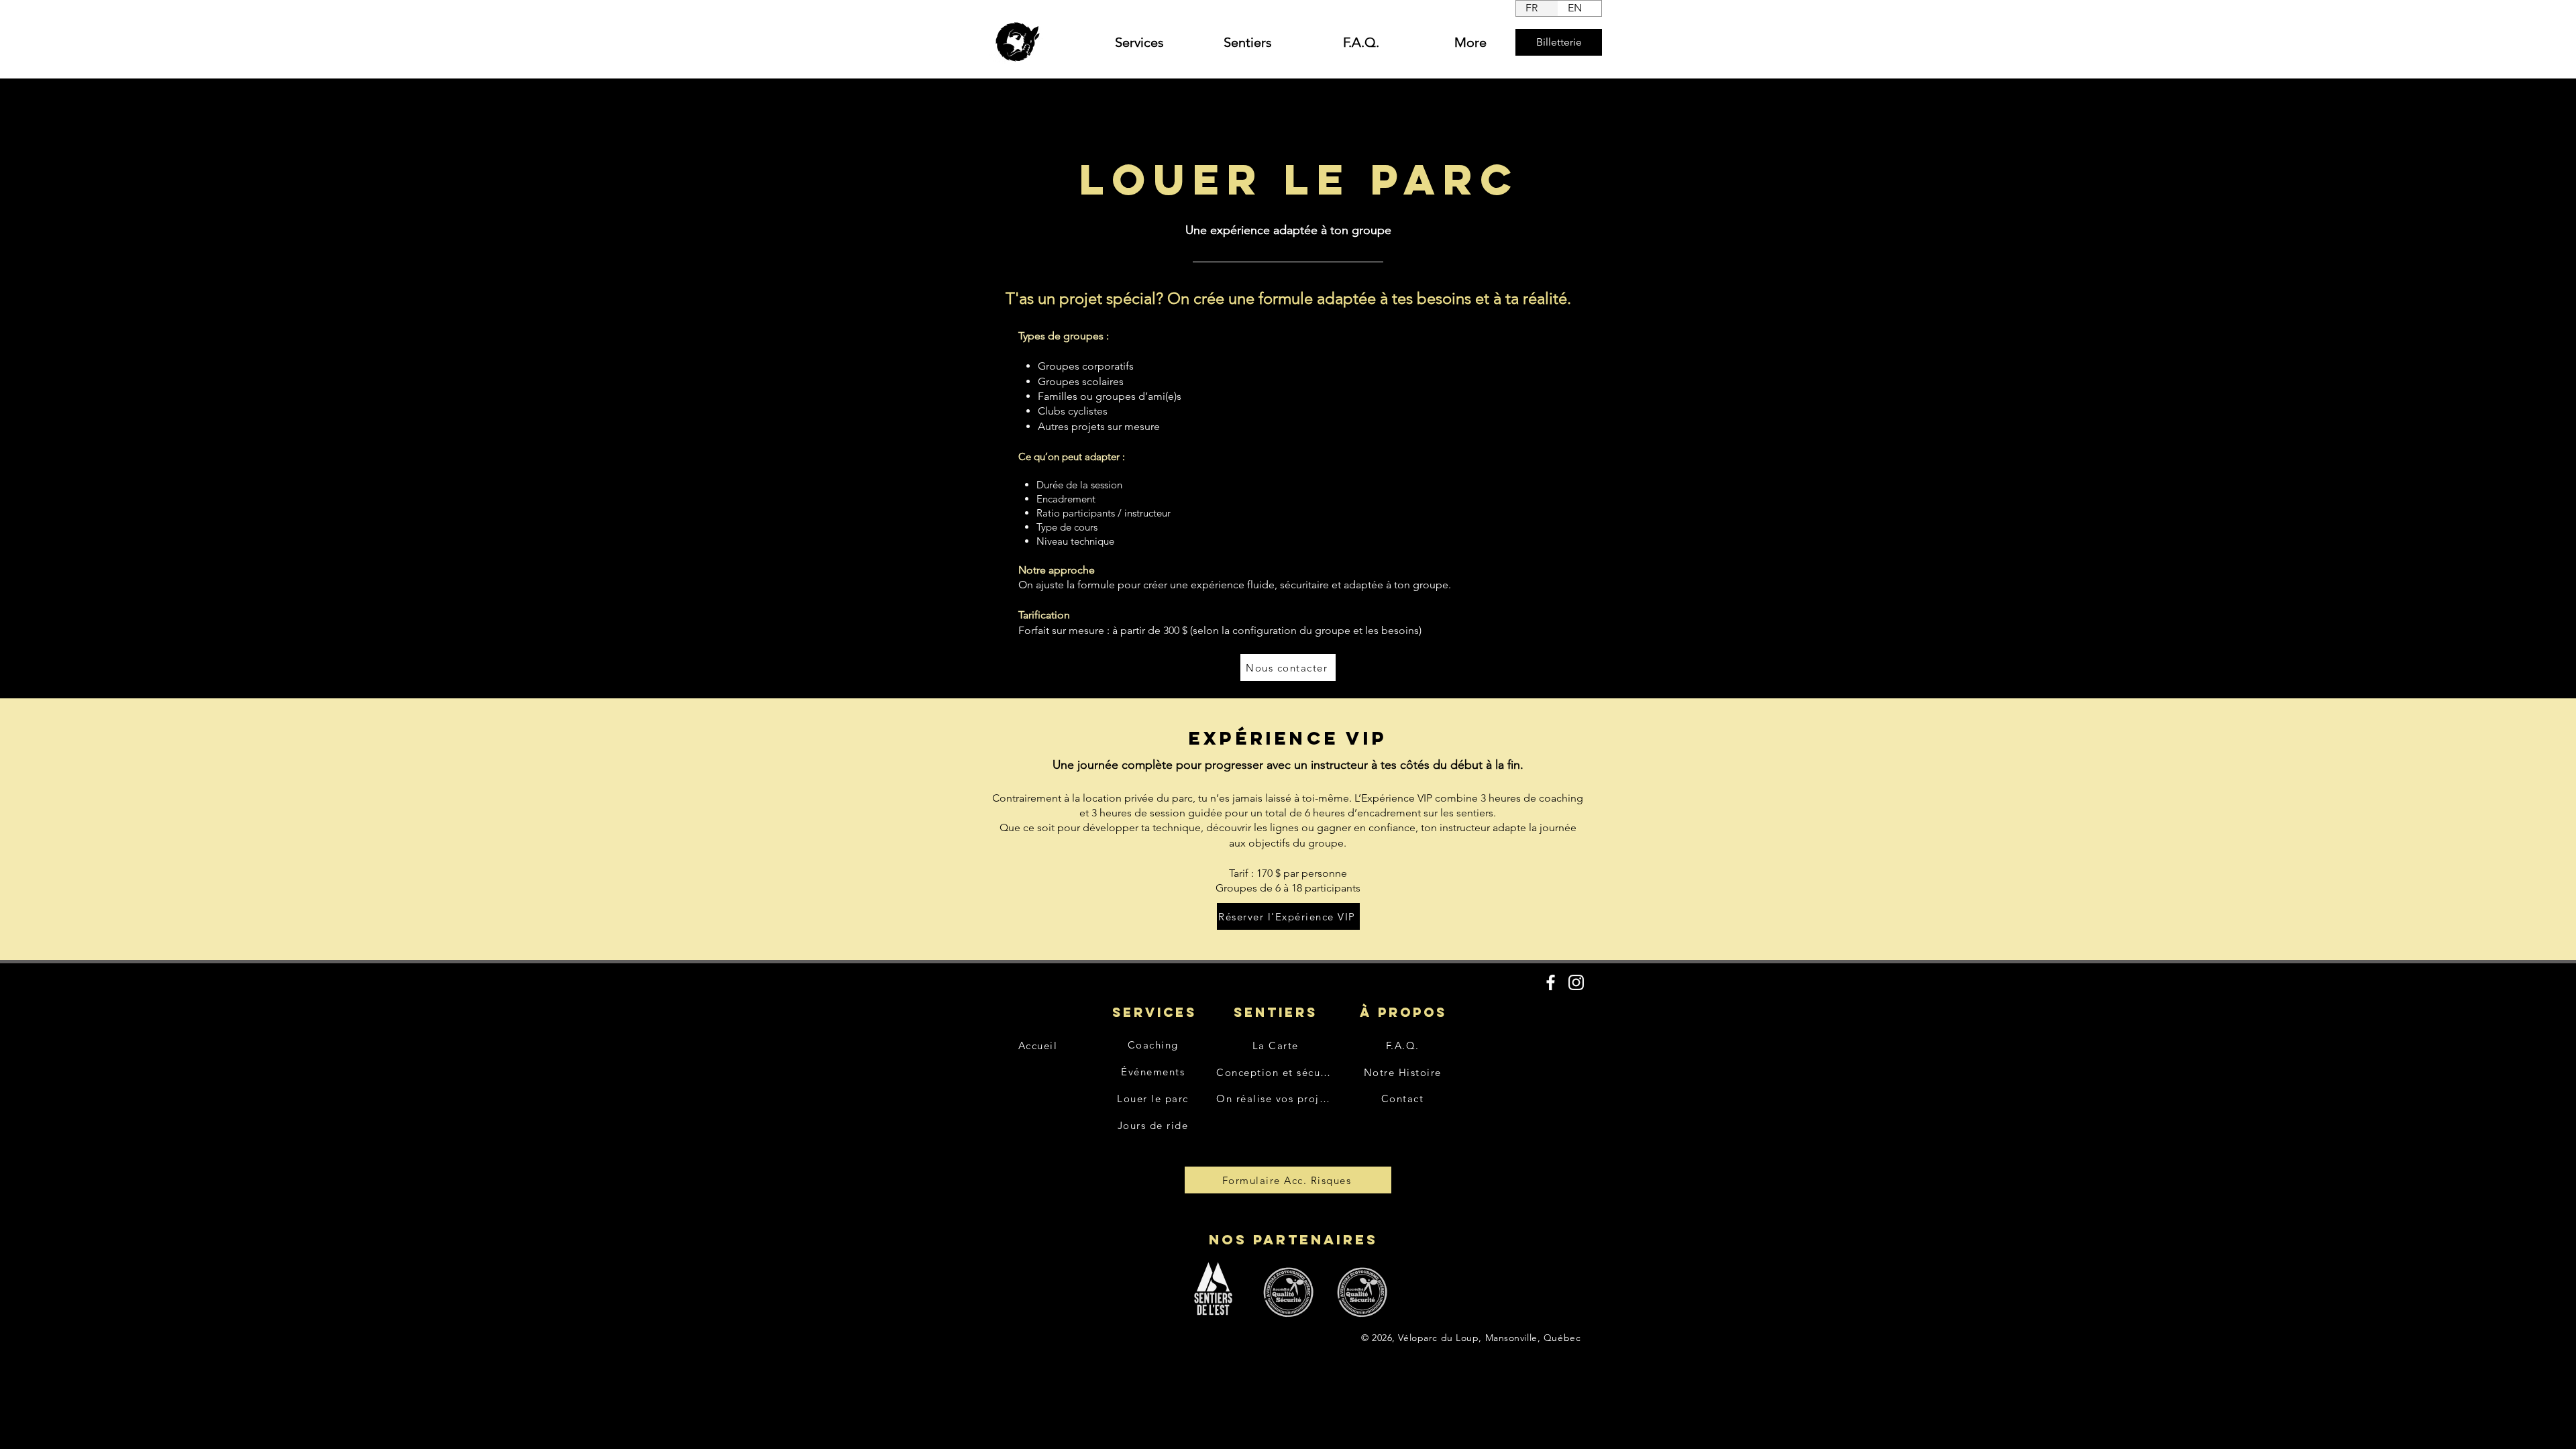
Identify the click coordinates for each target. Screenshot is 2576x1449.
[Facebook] (1551, 982)
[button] (1120, 42)
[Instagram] (1576, 982)
